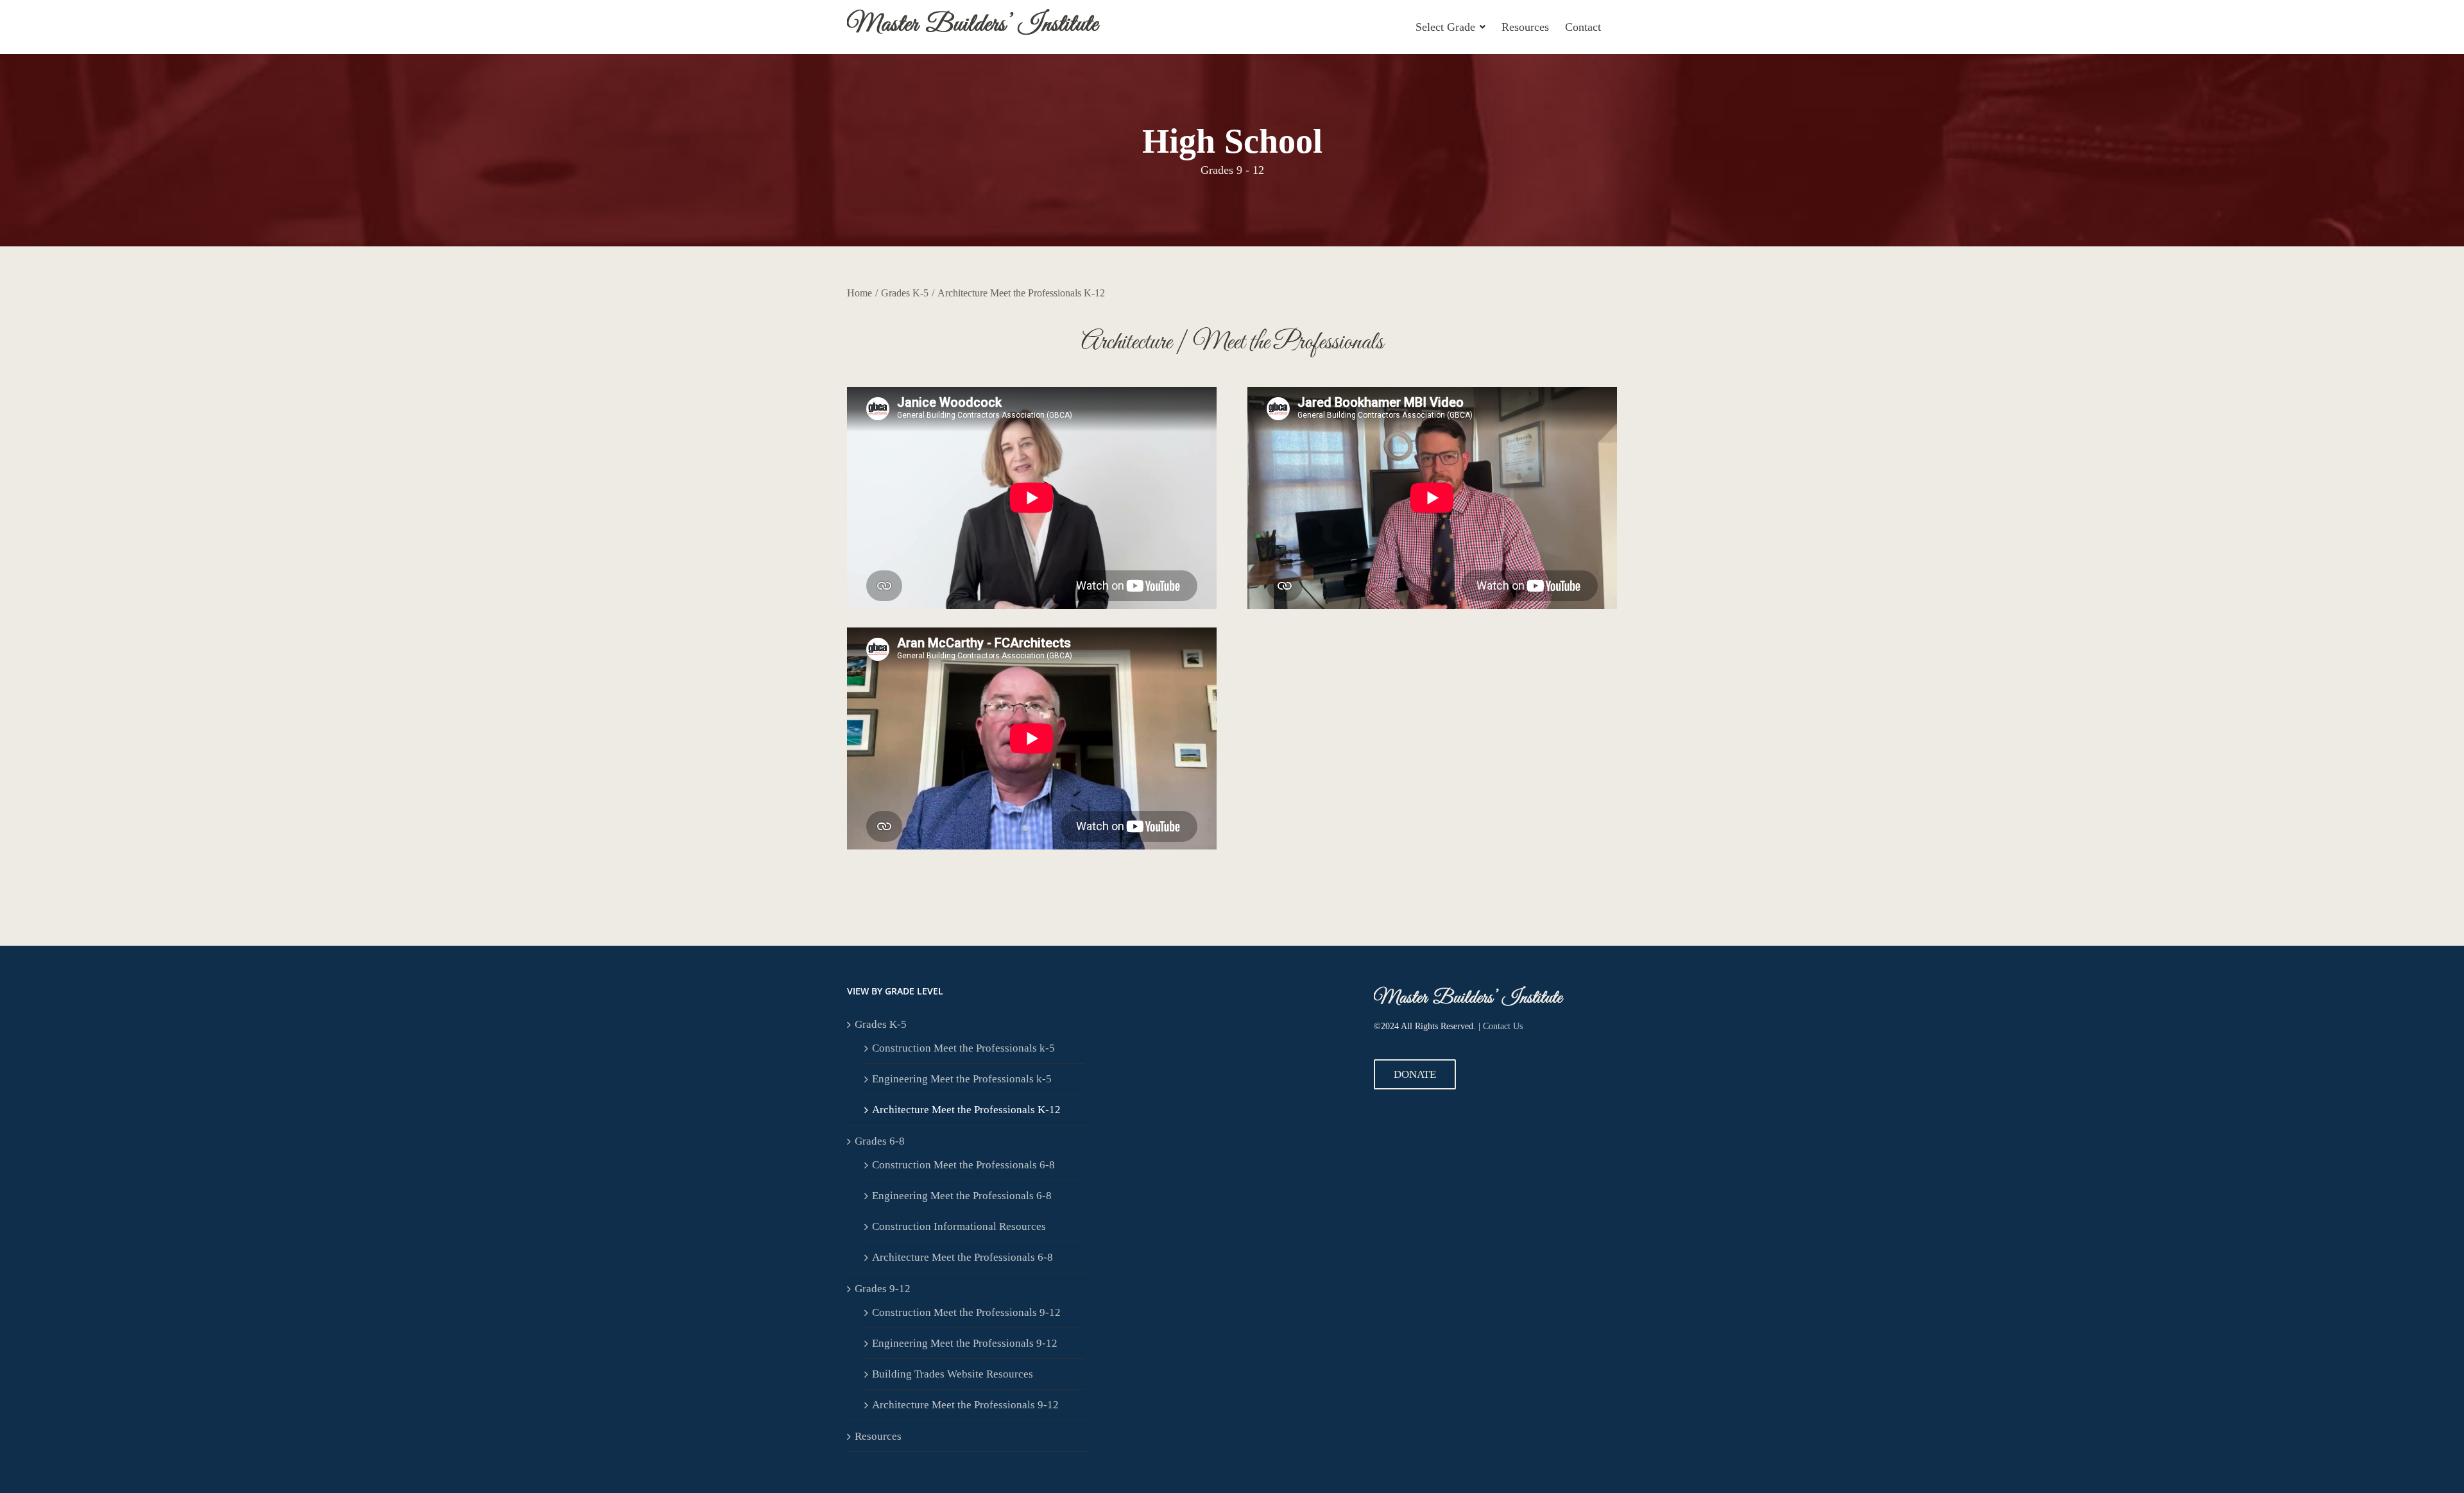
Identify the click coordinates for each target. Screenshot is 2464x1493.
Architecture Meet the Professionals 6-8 (963, 1257)
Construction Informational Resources (959, 1226)
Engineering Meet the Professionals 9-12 (965, 1343)
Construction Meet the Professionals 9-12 (966, 1312)
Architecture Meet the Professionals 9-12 (965, 1405)
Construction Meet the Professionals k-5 (963, 1048)
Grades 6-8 (880, 1141)
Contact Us (1503, 1026)
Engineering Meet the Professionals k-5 (962, 1079)
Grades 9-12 (883, 1289)
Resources (878, 1436)
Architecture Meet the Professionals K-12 (966, 1110)
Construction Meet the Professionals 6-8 (963, 1165)
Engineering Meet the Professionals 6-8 (962, 1196)
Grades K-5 (881, 1024)
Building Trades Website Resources (953, 1374)
